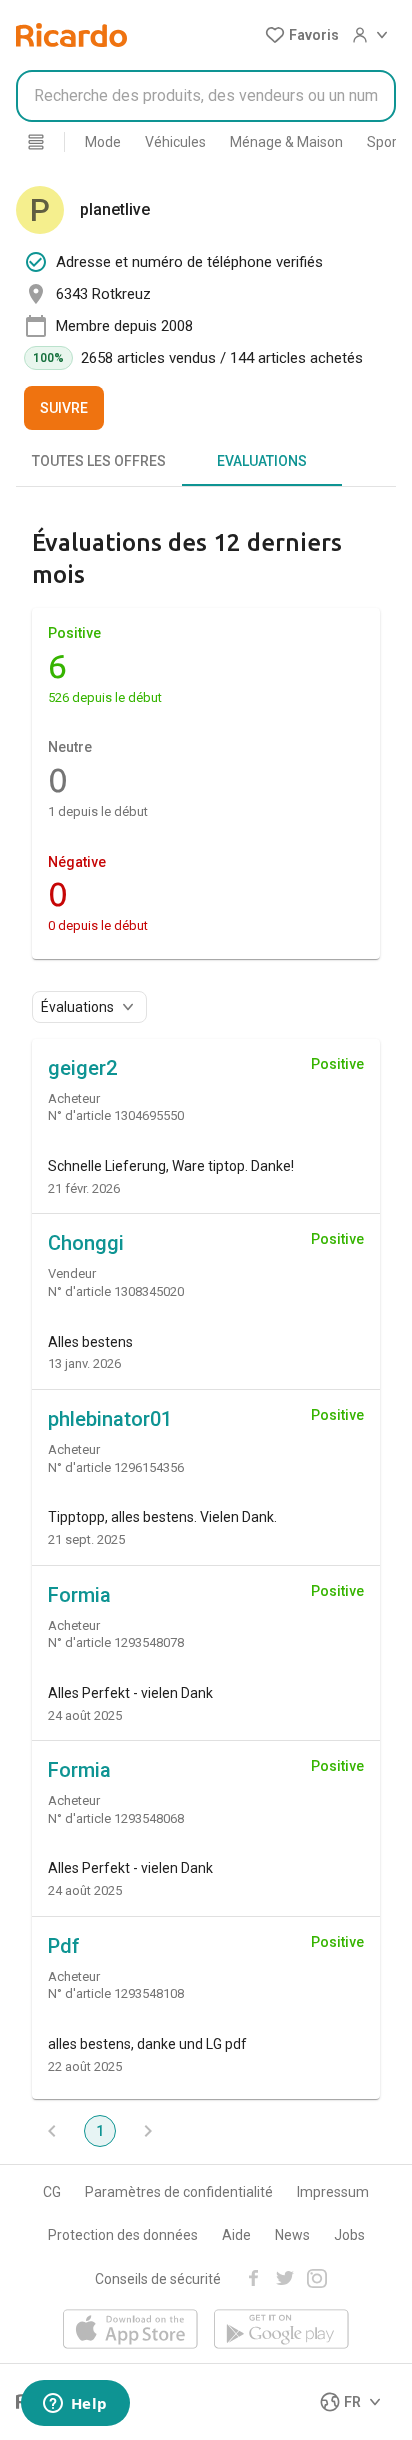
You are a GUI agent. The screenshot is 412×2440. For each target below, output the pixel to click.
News (292, 2235)
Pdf (64, 1946)
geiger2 (82, 1068)
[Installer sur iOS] (130, 2330)
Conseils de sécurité (158, 2279)
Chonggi (86, 1243)
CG (52, 2192)
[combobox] (206, 96)
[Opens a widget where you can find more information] (75, 2405)
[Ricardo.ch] (71, 35)
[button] (302, 35)
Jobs (349, 2235)
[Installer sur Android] (281, 2330)
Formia (79, 1595)
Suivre (64, 408)
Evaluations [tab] (262, 461)
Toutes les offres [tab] (99, 461)
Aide (236, 2235)
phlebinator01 (110, 1419)
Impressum (333, 2192)
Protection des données (123, 2235)
